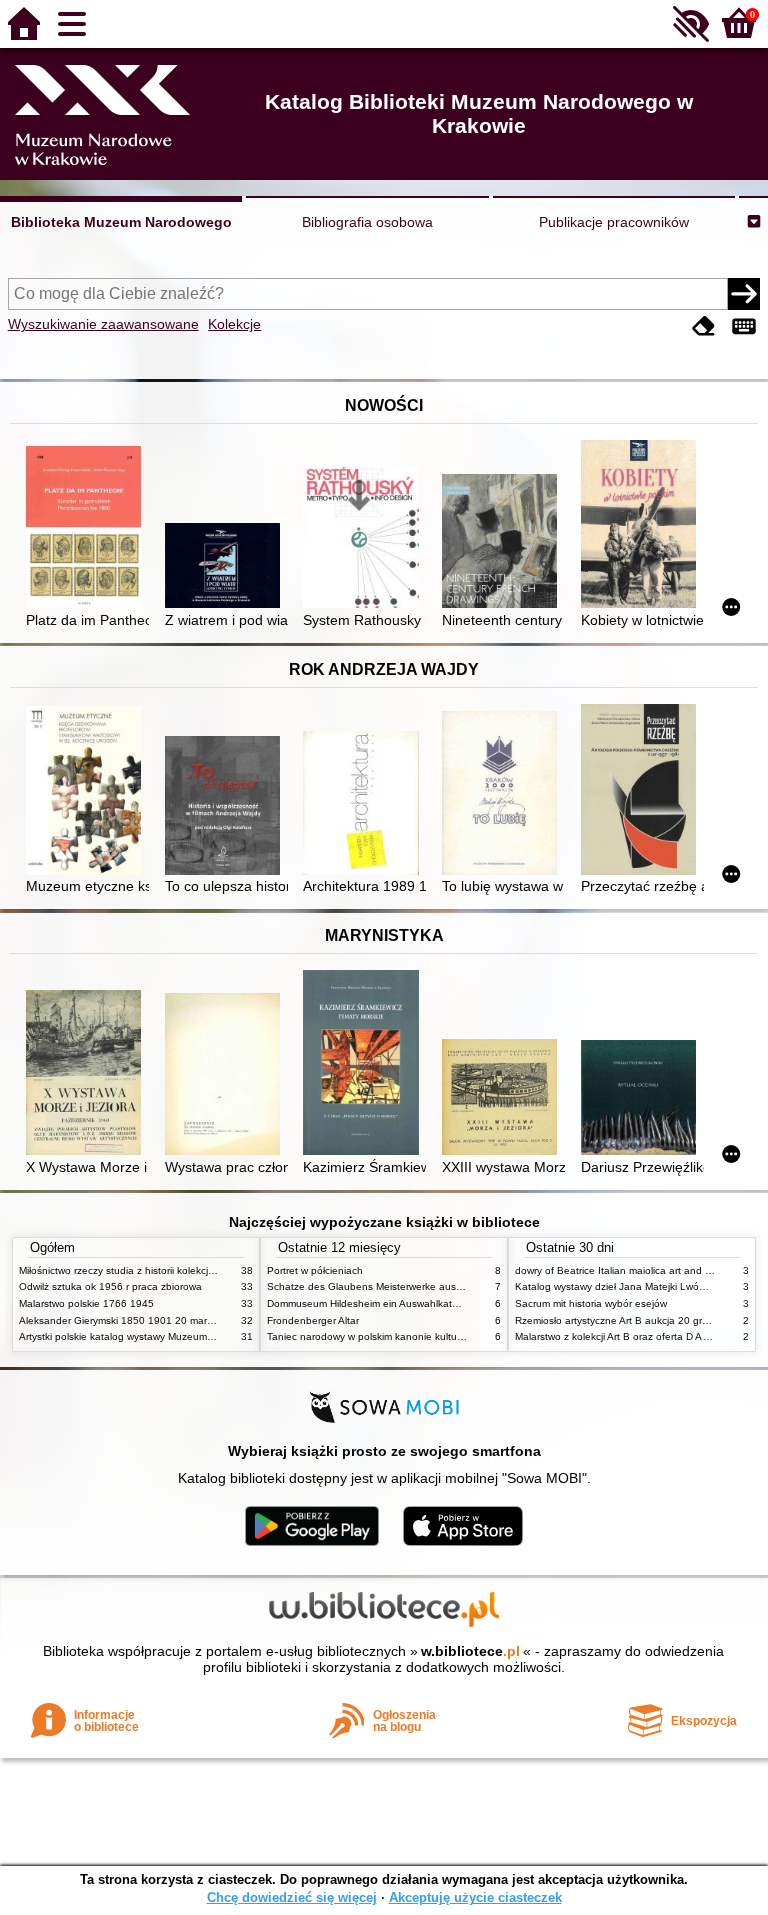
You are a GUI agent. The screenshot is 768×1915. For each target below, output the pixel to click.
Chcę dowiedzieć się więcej (292, 1897)
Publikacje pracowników (614, 222)
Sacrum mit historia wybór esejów (591, 1303)
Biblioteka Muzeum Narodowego (121, 222)
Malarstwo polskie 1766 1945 (86, 1303)
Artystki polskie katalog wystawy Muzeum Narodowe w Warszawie (169, 1336)
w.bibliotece (470, 1651)
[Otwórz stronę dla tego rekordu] (87, 529)
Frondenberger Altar (313, 1320)
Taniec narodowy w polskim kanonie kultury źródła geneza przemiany (425, 1336)
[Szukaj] (744, 294)
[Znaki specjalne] (744, 326)
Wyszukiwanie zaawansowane (103, 324)
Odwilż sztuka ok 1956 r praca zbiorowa (110, 1286)
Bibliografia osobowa (367, 222)
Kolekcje (234, 324)
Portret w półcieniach (315, 1270)
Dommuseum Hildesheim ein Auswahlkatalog (369, 1303)
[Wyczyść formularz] (704, 326)
